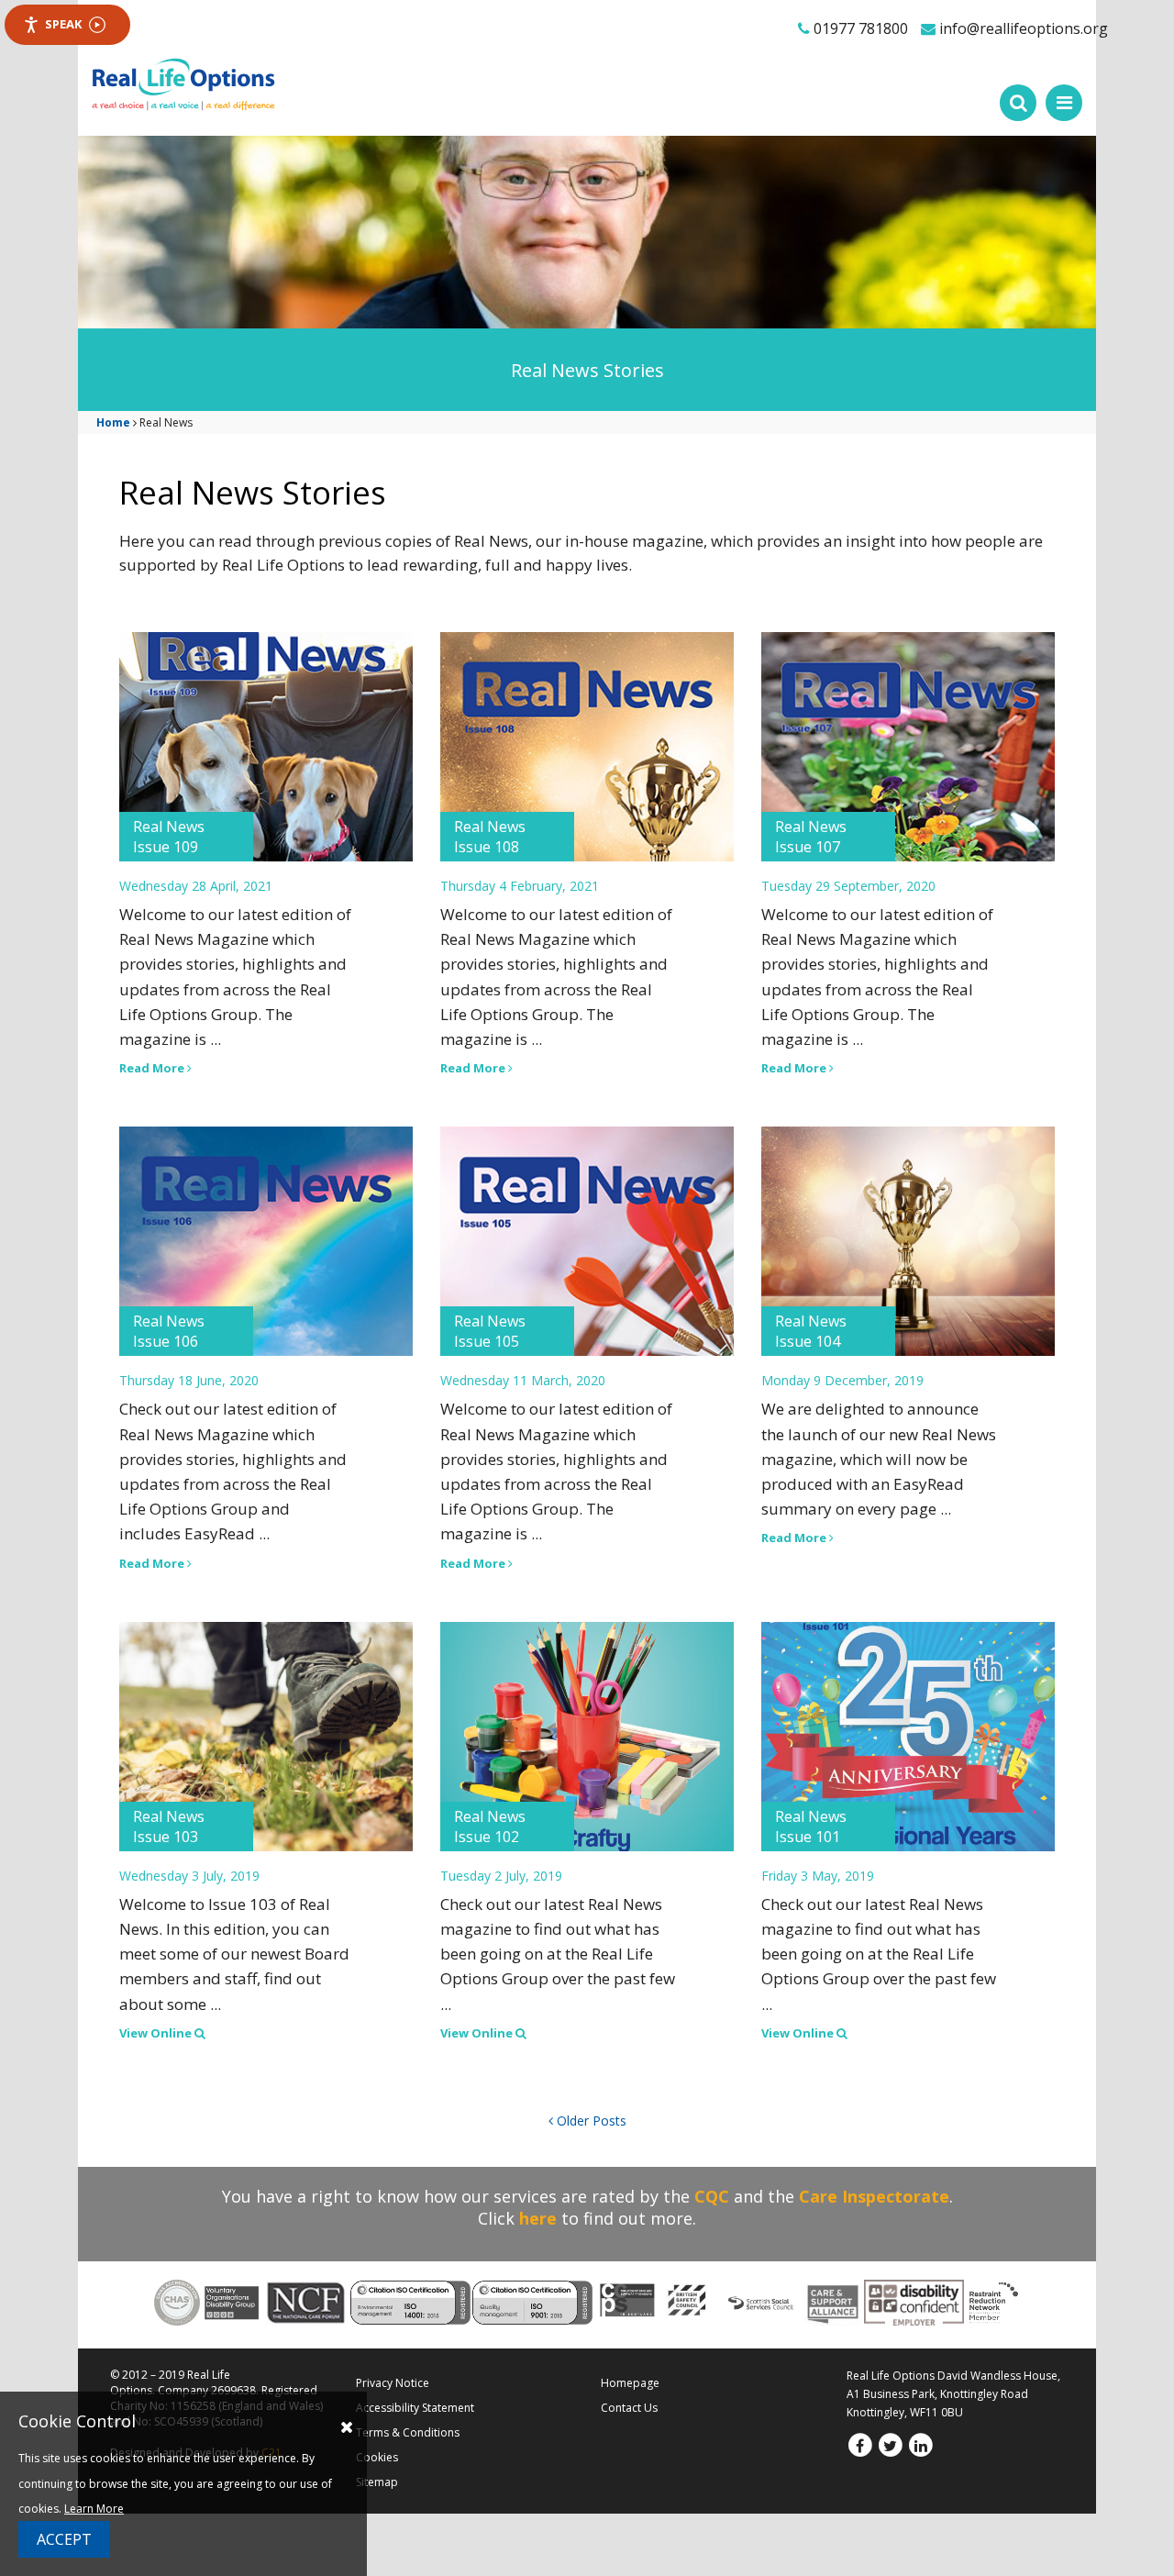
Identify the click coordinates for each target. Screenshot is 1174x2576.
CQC (712, 2196)
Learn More (94, 2509)
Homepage (630, 2383)
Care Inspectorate (874, 2196)
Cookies (377, 2457)
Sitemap (377, 2482)
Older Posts (590, 2121)
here (538, 2218)
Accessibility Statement (415, 2408)
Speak (63, 24)
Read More (153, 1068)
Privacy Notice (393, 2383)
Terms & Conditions (408, 2432)
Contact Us (629, 2408)
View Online (157, 2033)
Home (113, 422)
